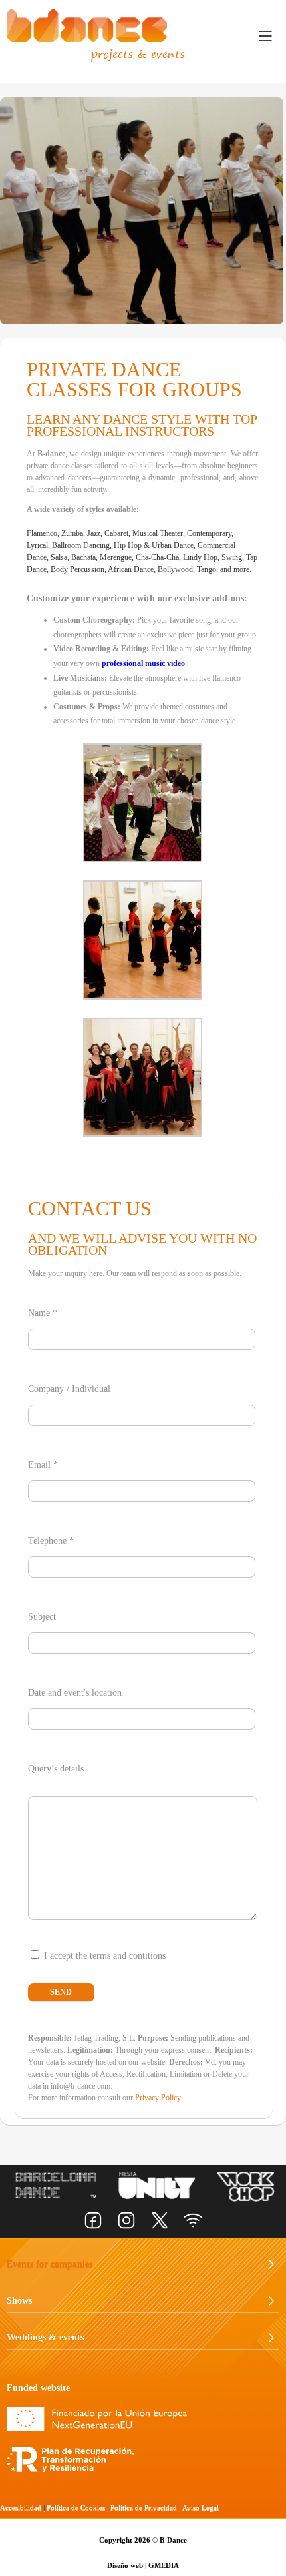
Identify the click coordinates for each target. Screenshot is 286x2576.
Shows (19, 2300)
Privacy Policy (158, 2098)
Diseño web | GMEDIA (143, 2565)
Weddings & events (45, 2337)
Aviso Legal (201, 2507)
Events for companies (50, 2263)
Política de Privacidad (144, 2507)
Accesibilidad (21, 2507)
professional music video (143, 663)
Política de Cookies (76, 2507)
